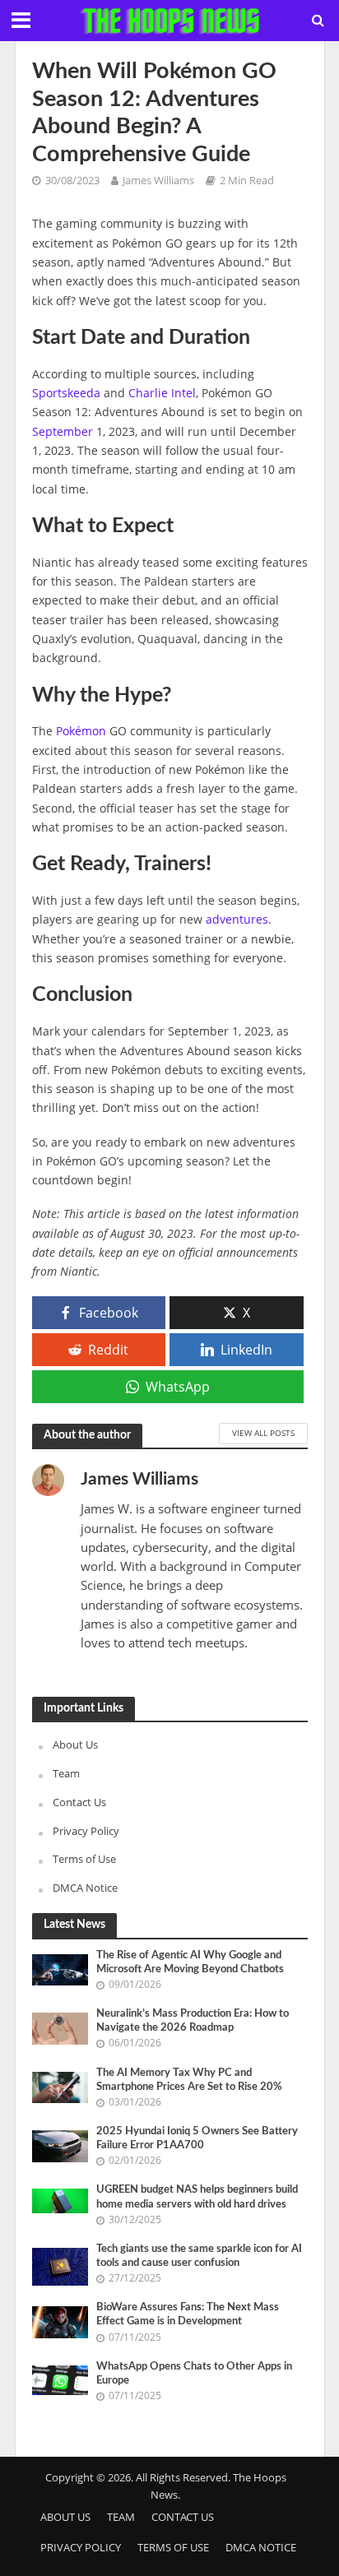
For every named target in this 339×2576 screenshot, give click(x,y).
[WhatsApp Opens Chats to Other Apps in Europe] (60, 2379)
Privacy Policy (86, 1831)
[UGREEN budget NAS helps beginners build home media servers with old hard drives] (60, 2200)
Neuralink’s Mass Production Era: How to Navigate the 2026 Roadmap (193, 2020)
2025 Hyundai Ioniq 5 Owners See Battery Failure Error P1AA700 (197, 2138)
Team (66, 1773)
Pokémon (81, 731)
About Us (75, 1744)
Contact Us (79, 1802)
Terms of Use (84, 1859)
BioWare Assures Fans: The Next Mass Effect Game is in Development (188, 2314)
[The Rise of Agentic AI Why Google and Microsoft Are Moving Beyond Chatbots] (60, 1969)
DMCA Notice (85, 1888)
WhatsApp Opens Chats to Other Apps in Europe (194, 2373)
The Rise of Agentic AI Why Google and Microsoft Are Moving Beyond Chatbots (190, 1962)
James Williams (158, 181)
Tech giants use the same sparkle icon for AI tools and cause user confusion (199, 2256)
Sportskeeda (66, 393)
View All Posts (263, 1433)
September (63, 431)
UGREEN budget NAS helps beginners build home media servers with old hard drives (197, 2196)
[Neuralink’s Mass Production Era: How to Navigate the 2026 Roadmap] (60, 2027)
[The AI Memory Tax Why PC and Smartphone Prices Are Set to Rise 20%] (60, 2086)
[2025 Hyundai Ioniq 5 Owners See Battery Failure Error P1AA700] (60, 2145)
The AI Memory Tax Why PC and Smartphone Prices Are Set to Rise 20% (189, 2080)
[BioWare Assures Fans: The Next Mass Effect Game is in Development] (60, 2321)
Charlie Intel (162, 393)
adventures (237, 919)
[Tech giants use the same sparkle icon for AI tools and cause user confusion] (60, 2265)
